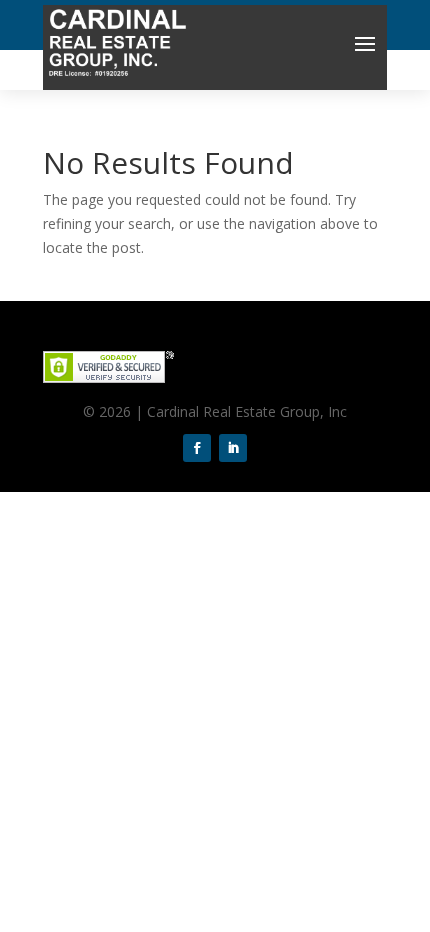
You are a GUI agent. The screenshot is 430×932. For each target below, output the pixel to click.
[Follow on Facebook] (197, 448)
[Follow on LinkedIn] (233, 448)
